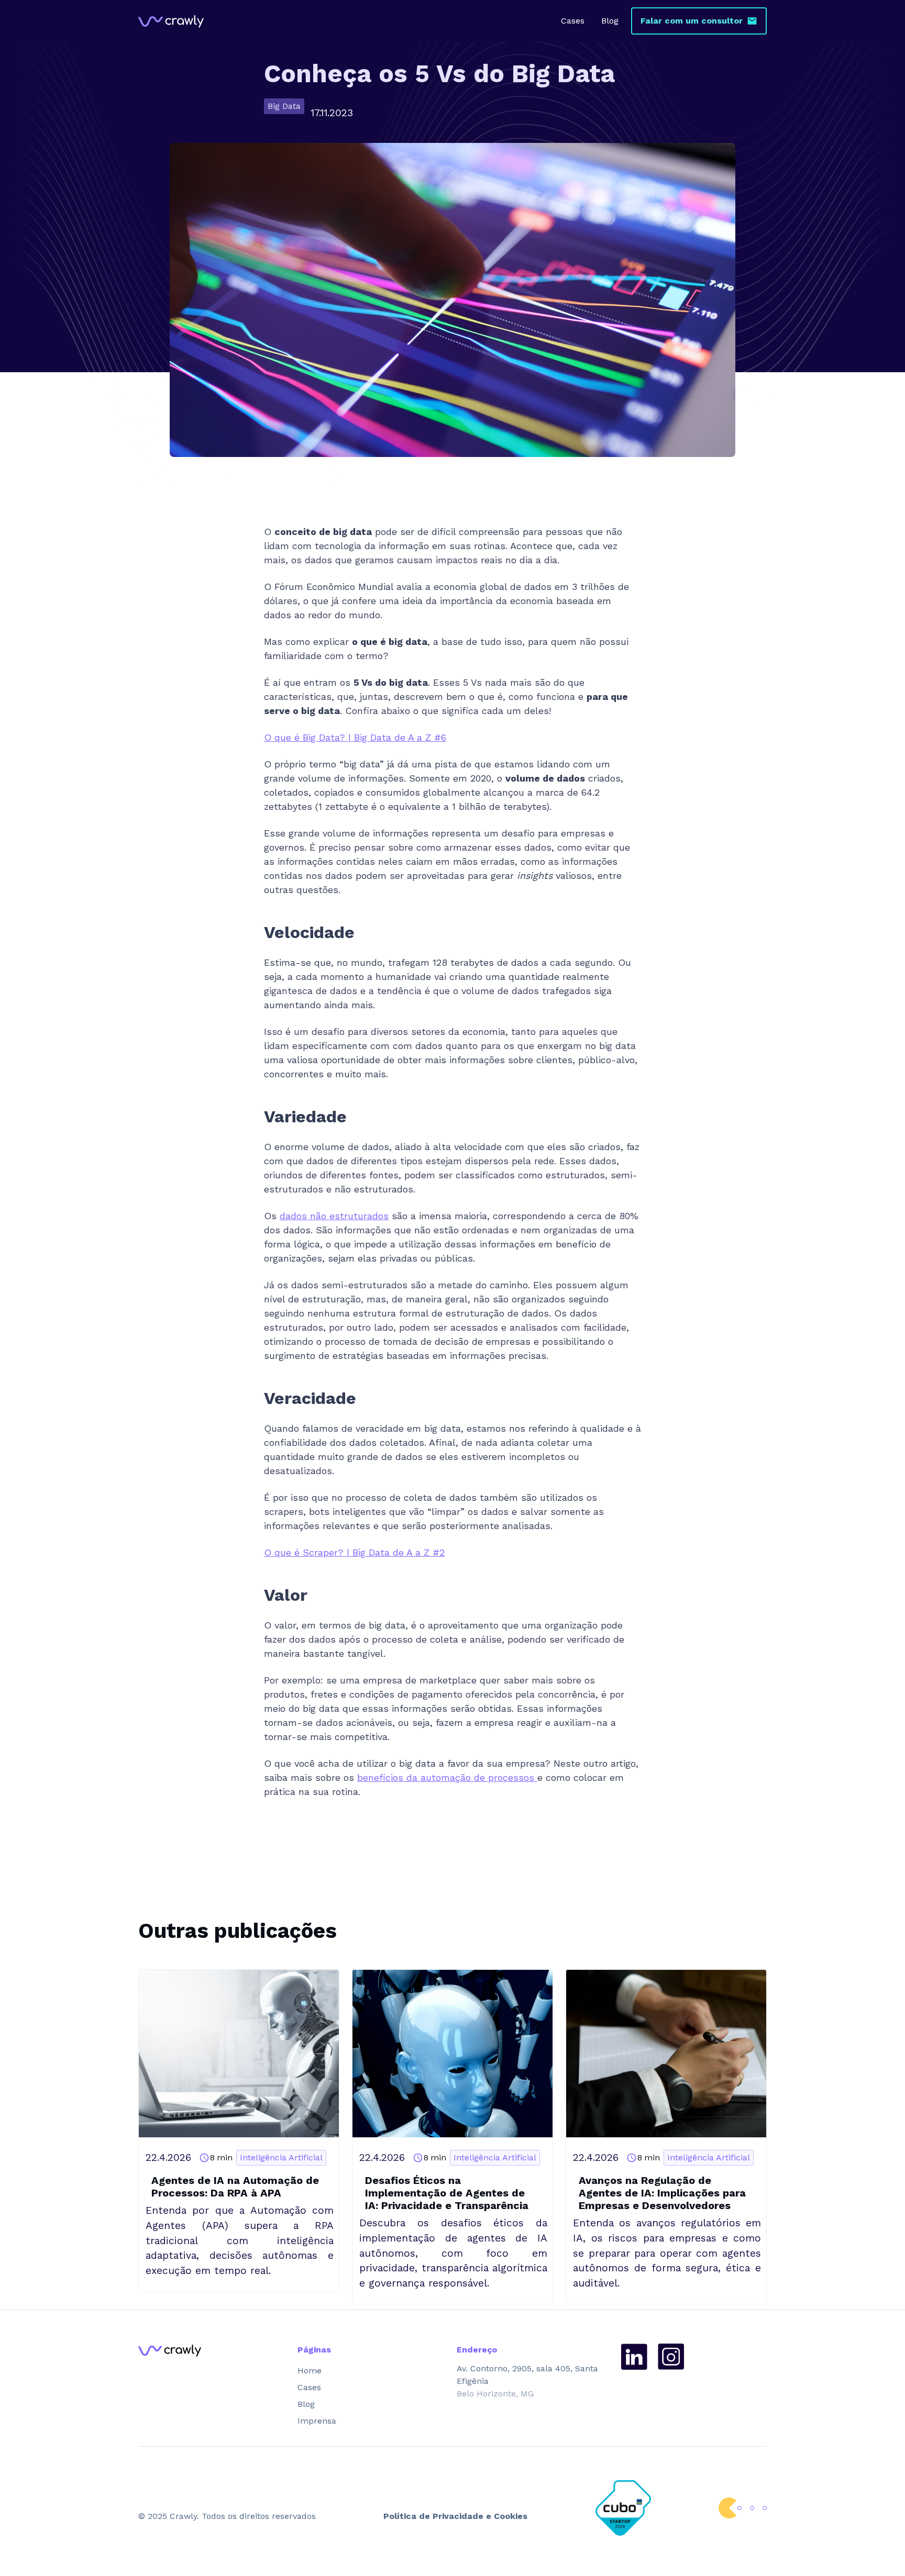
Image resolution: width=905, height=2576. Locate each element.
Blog (610, 21)
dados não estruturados (334, 1216)
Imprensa (317, 2421)
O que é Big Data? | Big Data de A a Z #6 (355, 737)
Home (310, 2371)
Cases (573, 21)
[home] (171, 21)
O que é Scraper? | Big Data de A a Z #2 (354, 1552)
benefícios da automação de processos (447, 1777)
